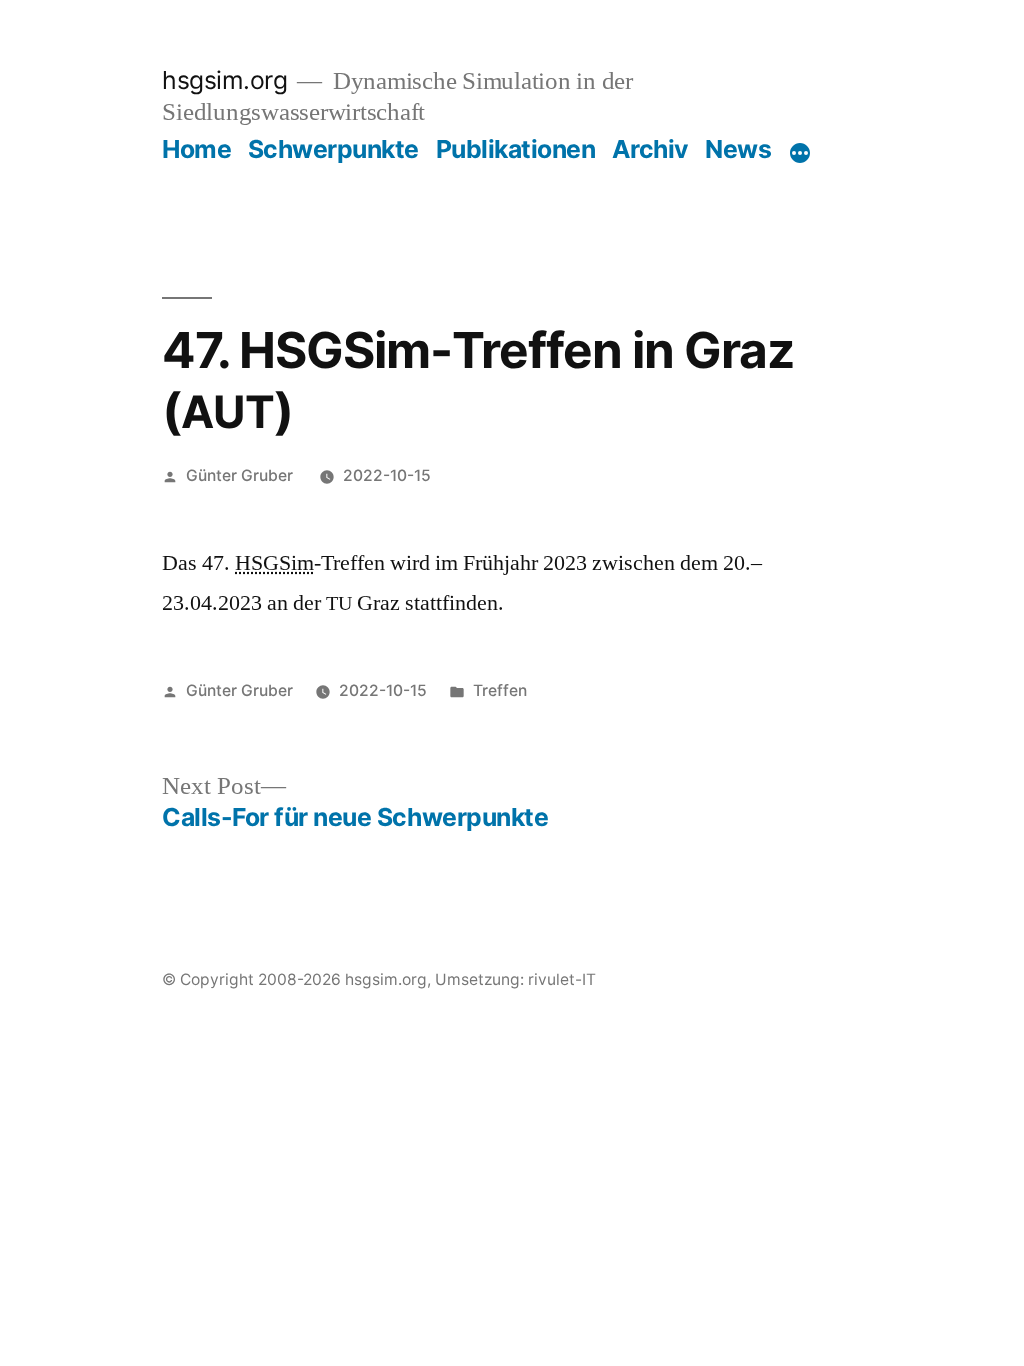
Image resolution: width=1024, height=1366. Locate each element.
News (738, 149)
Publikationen (516, 149)
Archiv (650, 149)
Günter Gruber (239, 475)
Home (196, 149)
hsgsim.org (224, 80)
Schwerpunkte (333, 149)
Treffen (500, 690)
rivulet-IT (562, 979)
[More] (800, 153)
